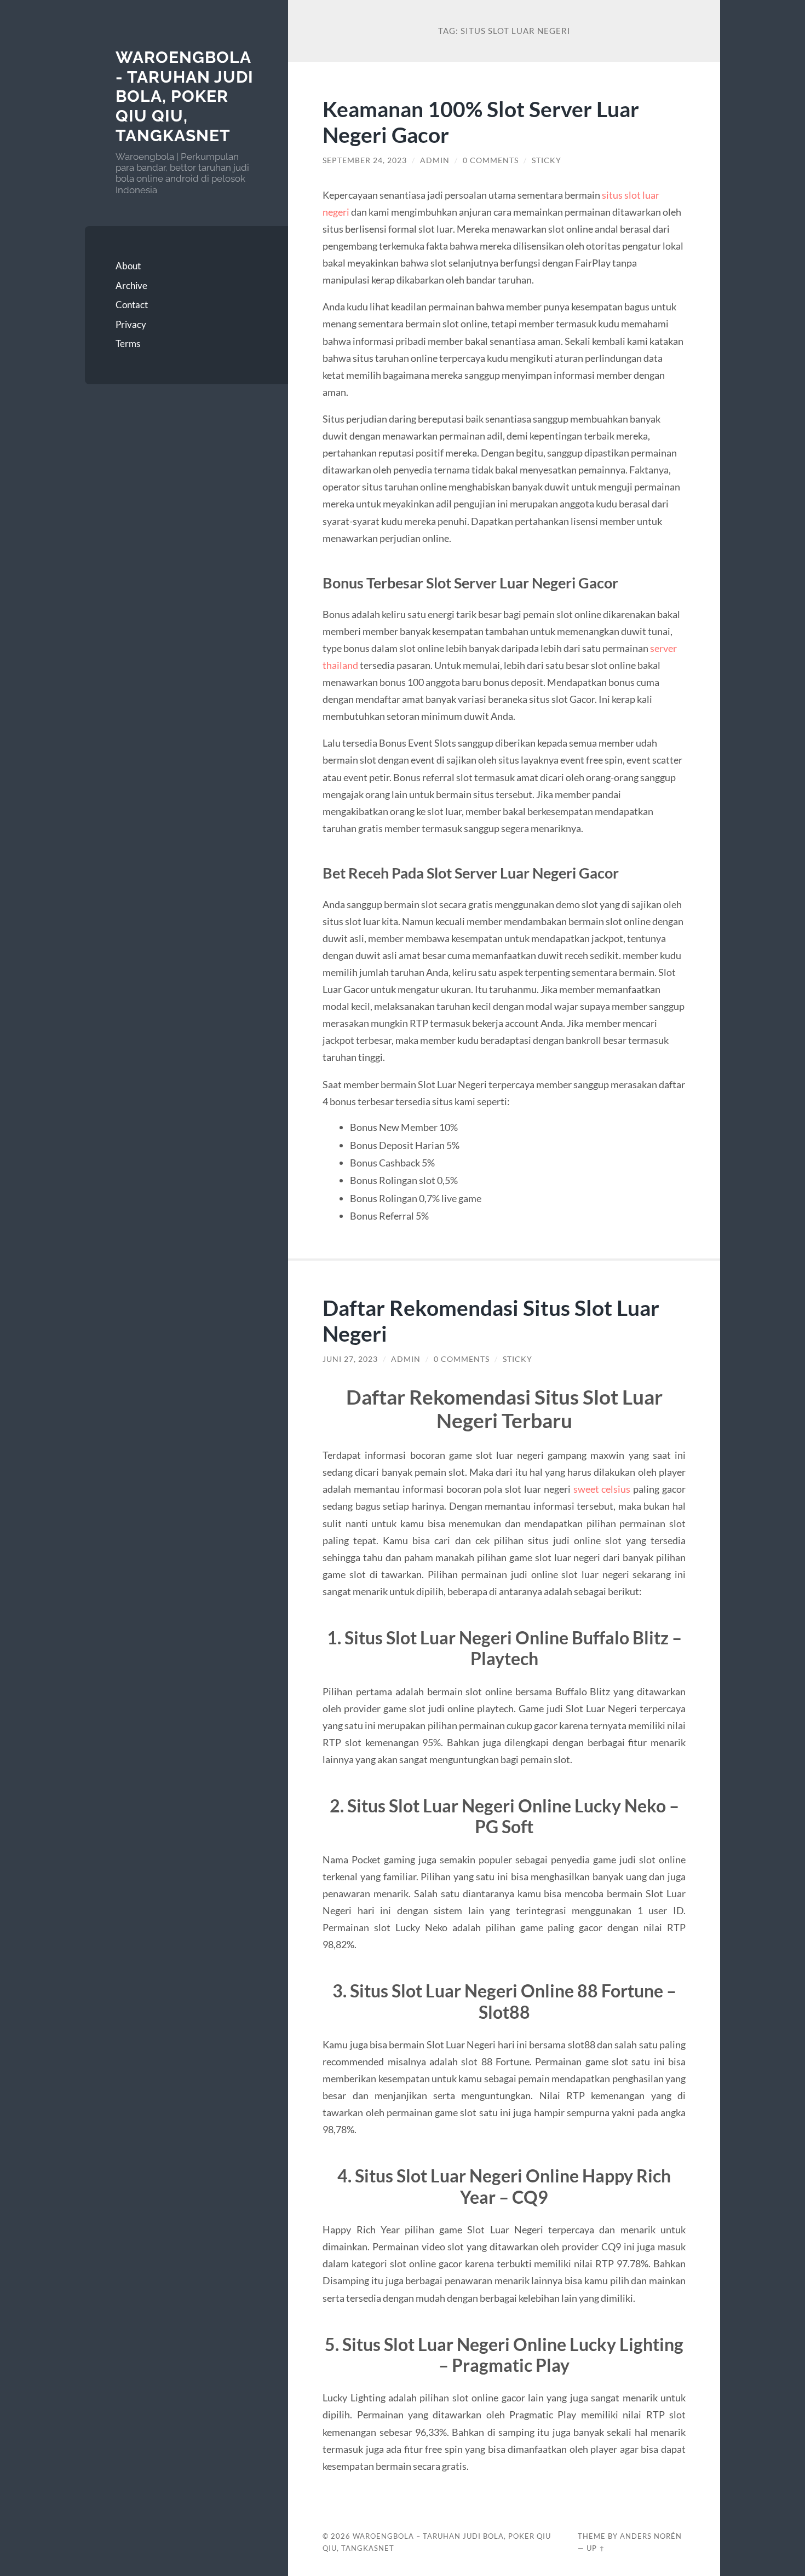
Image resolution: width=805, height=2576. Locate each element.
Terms (128, 343)
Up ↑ (596, 2548)
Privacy (131, 324)
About (128, 266)
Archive (131, 285)
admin (435, 160)
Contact (132, 305)
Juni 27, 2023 (350, 1359)
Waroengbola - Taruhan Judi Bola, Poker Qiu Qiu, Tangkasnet (185, 96)
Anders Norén (651, 2536)
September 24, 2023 (365, 160)
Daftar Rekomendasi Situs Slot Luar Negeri (491, 1320)
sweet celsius (602, 1489)
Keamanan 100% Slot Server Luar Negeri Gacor (481, 122)
